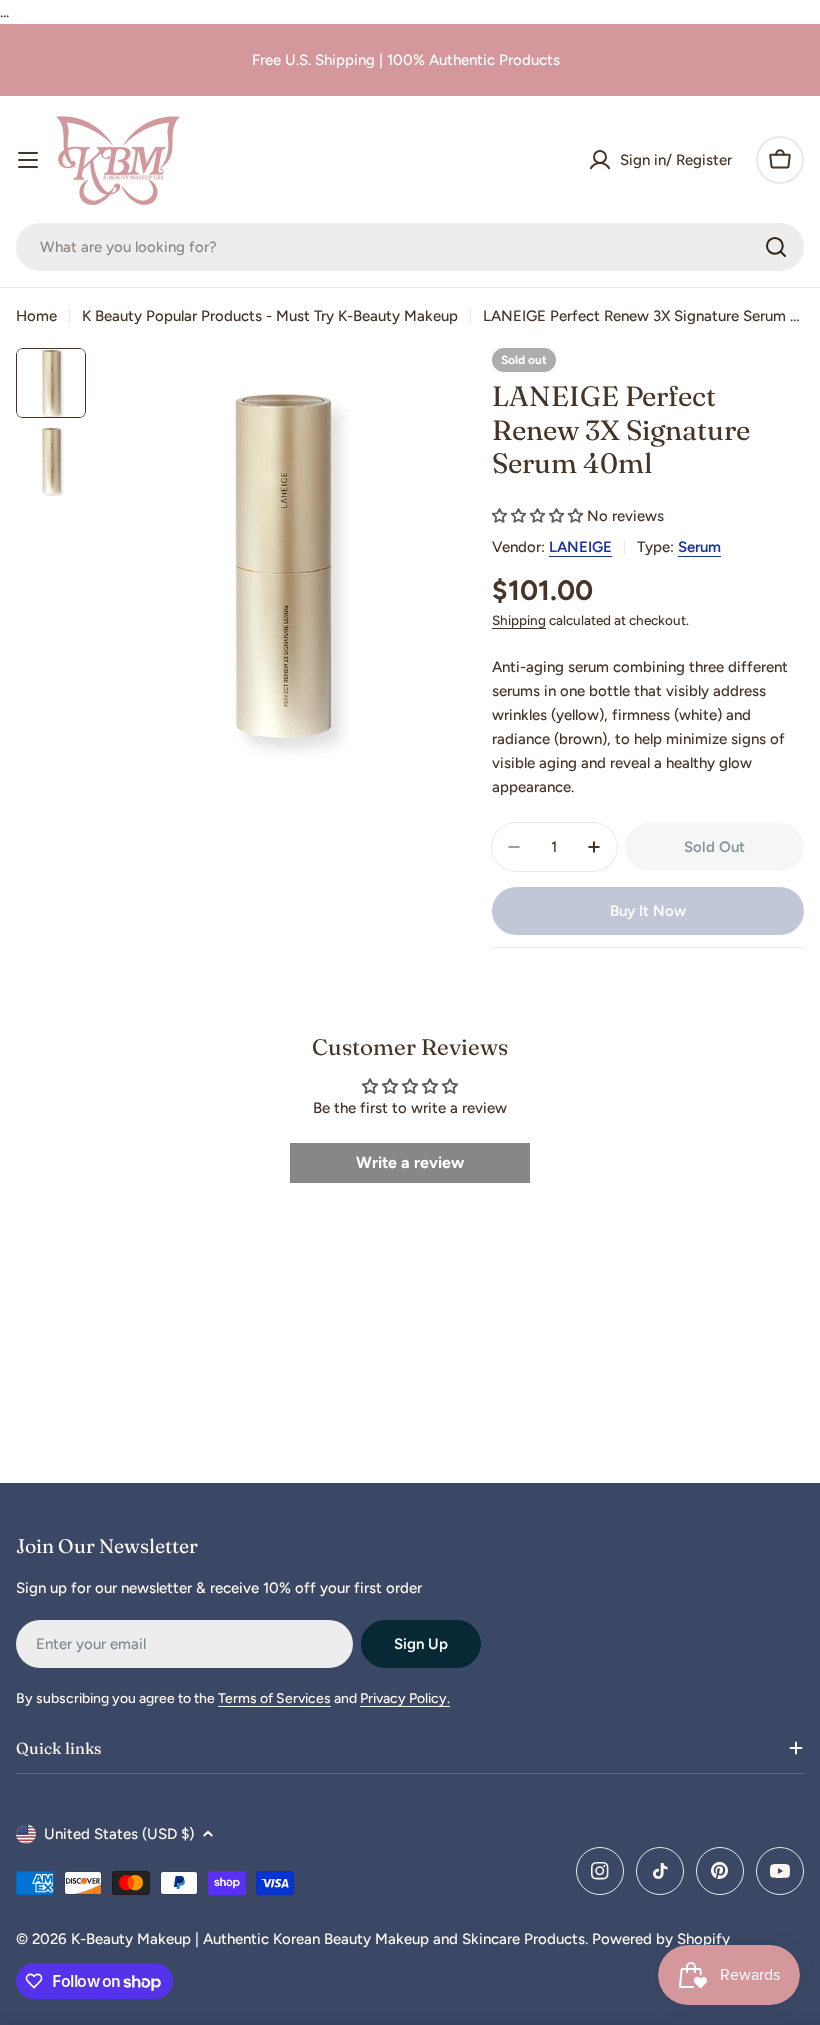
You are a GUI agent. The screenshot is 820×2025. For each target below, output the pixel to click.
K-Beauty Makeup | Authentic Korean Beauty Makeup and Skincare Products (328, 1939)
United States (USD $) (119, 1834)
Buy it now (648, 911)
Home (36, 316)
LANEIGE (580, 547)
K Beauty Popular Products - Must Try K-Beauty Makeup (270, 316)
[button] (537, 516)
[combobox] (410, 247)
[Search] (776, 247)
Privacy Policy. (405, 1698)
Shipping (519, 620)
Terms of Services (274, 1698)
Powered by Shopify (661, 1939)
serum (699, 547)
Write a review (410, 1162)
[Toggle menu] (28, 160)
